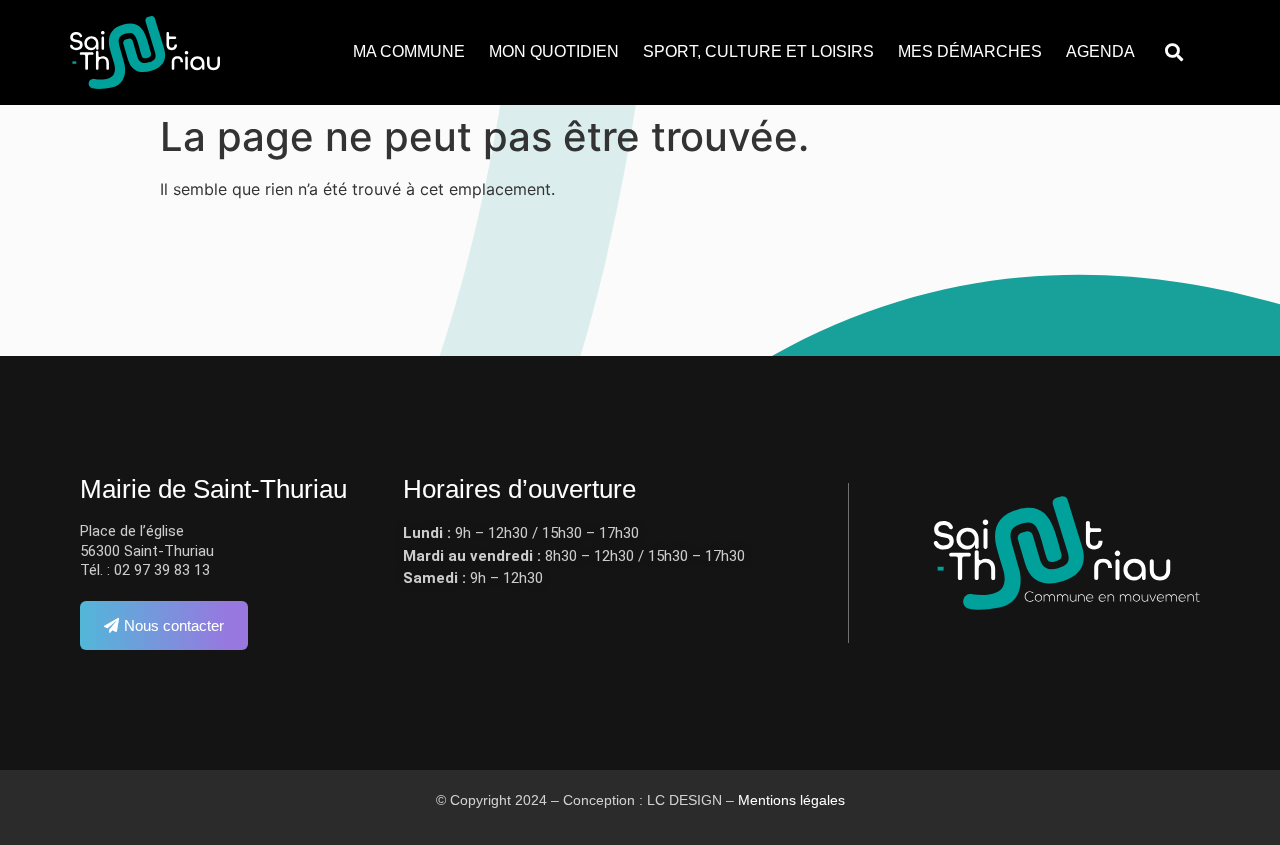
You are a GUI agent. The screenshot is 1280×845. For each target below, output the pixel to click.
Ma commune (409, 51)
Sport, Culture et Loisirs (758, 51)
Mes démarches (970, 51)
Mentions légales (791, 800)
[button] (1173, 52)
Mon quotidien (554, 51)
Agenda (1100, 51)
